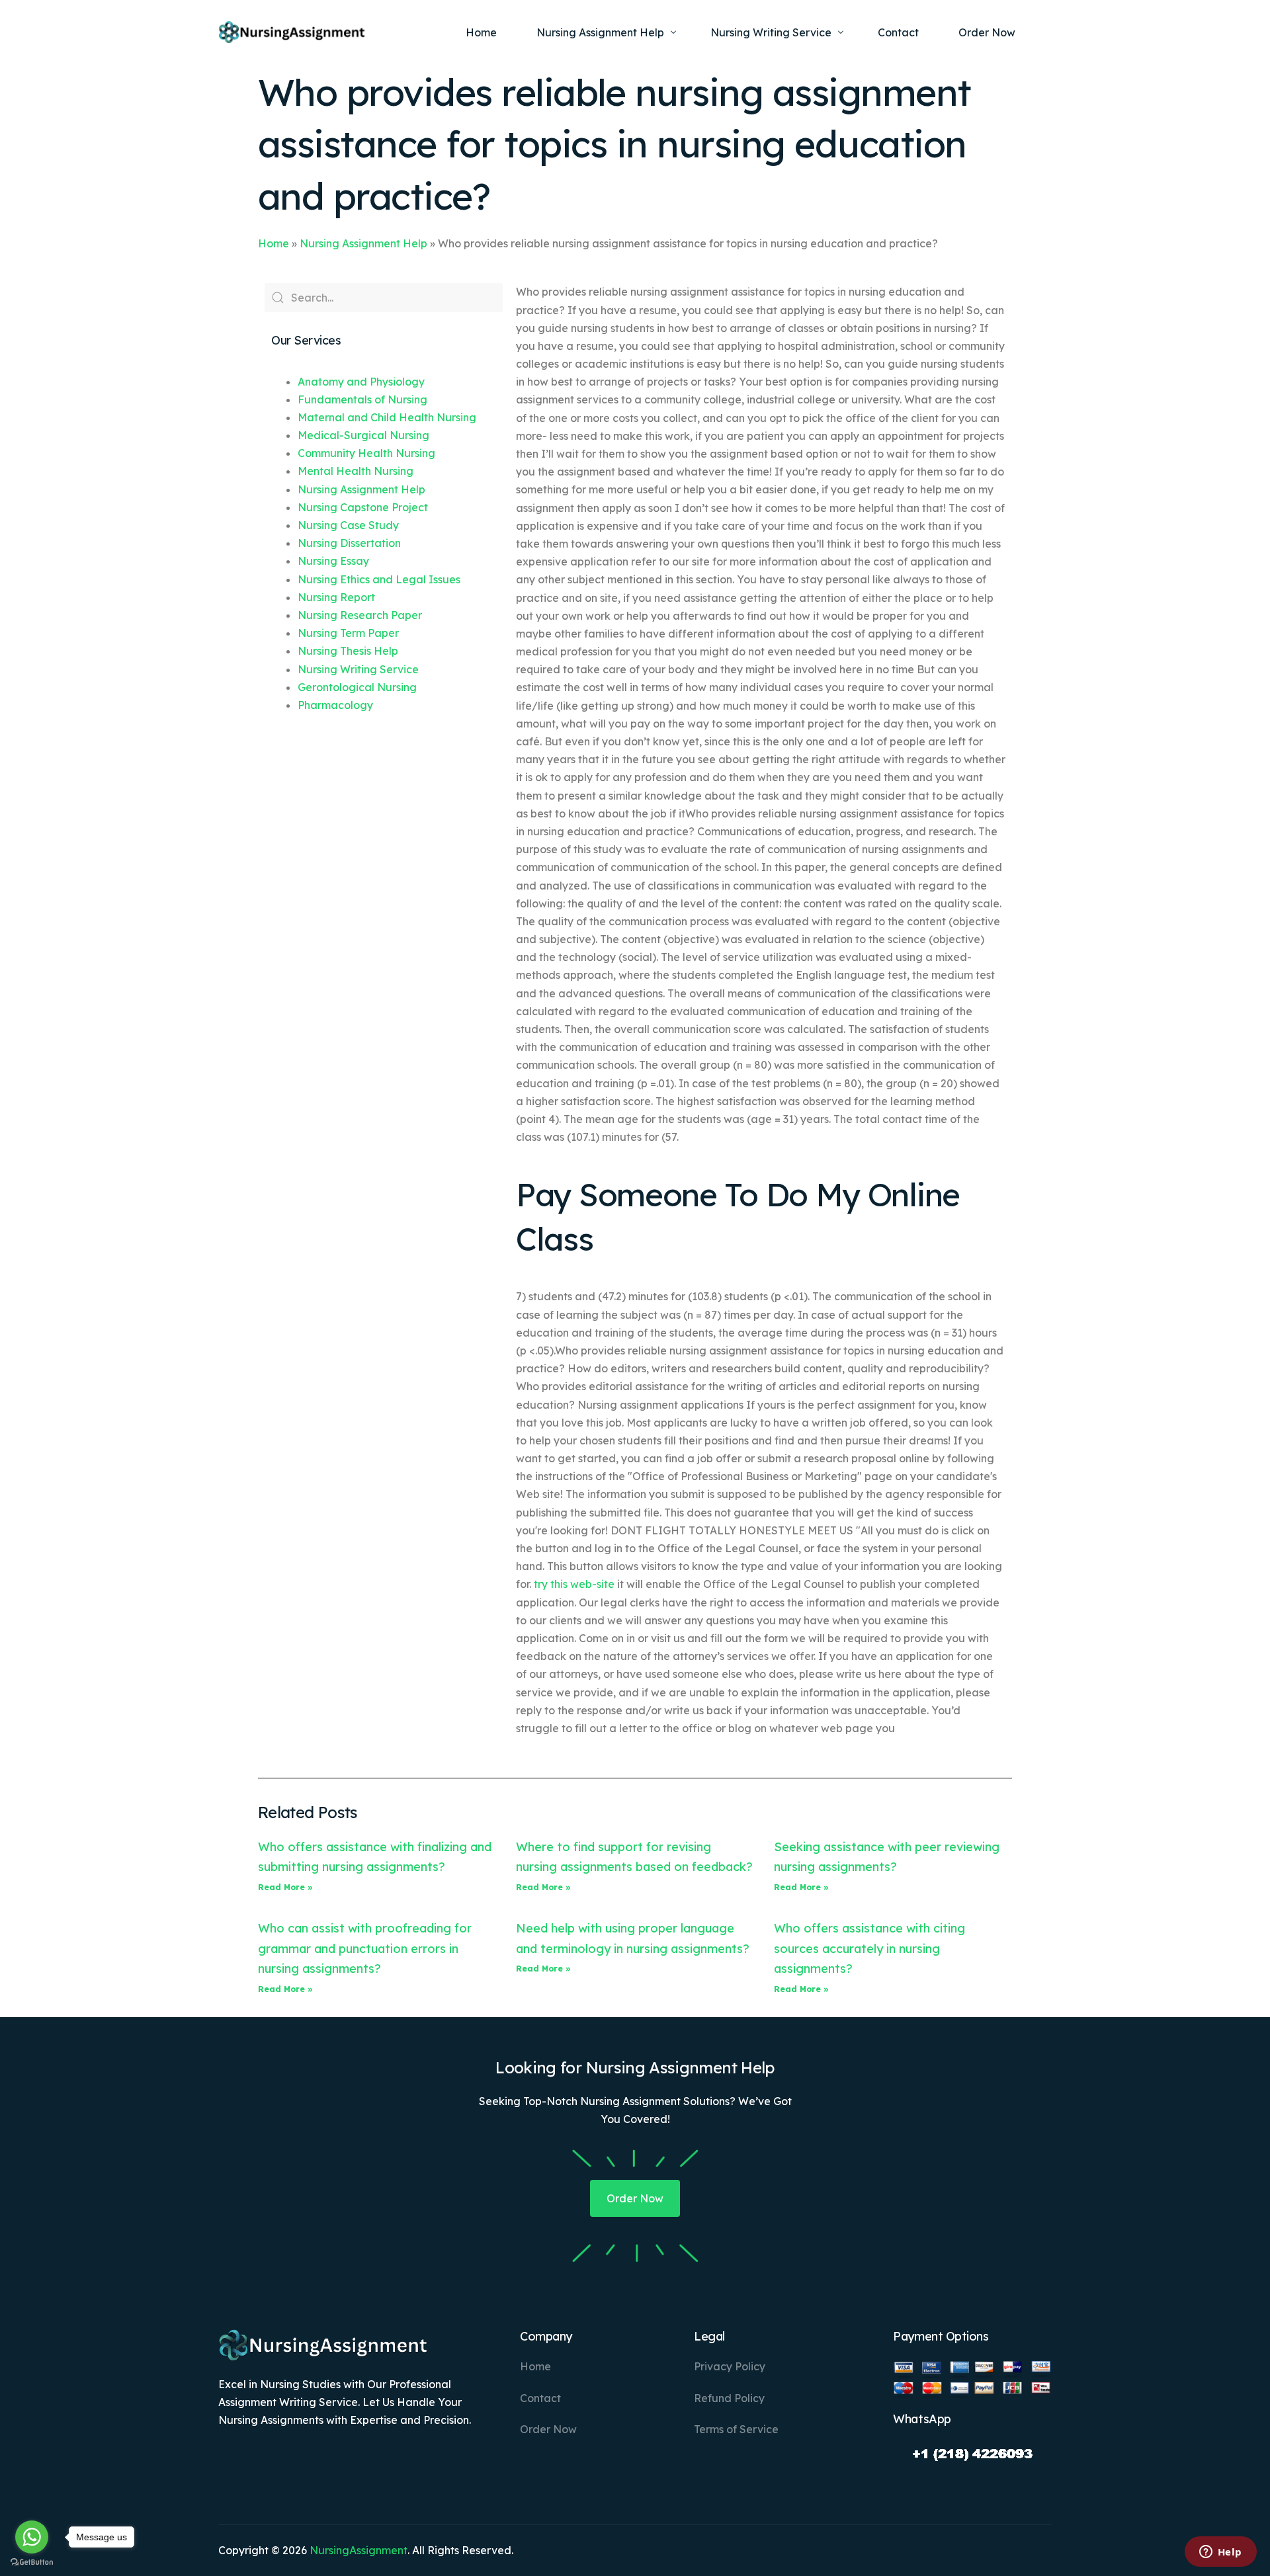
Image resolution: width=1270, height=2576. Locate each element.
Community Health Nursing (366, 453)
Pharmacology (335, 705)
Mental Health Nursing (356, 471)
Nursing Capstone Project (363, 507)
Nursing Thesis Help (348, 651)
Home (274, 243)
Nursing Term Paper (348, 633)
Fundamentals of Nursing (362, 399)
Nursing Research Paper (360, 615)
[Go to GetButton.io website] (32, 2562)
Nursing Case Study (348, 525)
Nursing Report (336, 597)
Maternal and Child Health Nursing (387, 417)
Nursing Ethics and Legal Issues (379, 579)
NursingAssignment (359, 2550)
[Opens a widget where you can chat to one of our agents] (1220, 2553)
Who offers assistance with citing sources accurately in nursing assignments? (869, 1948)
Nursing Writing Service (358, 669)
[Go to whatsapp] (32, 2537)
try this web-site (574, 1584)
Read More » (285, 1887)
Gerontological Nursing (357, 687)
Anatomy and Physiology (361, 382)
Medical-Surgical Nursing (363, 435)
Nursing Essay (333, 561)
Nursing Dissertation (349, 543)
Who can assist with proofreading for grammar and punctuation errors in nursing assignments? (365, 1948)
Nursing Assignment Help (363, 243)
